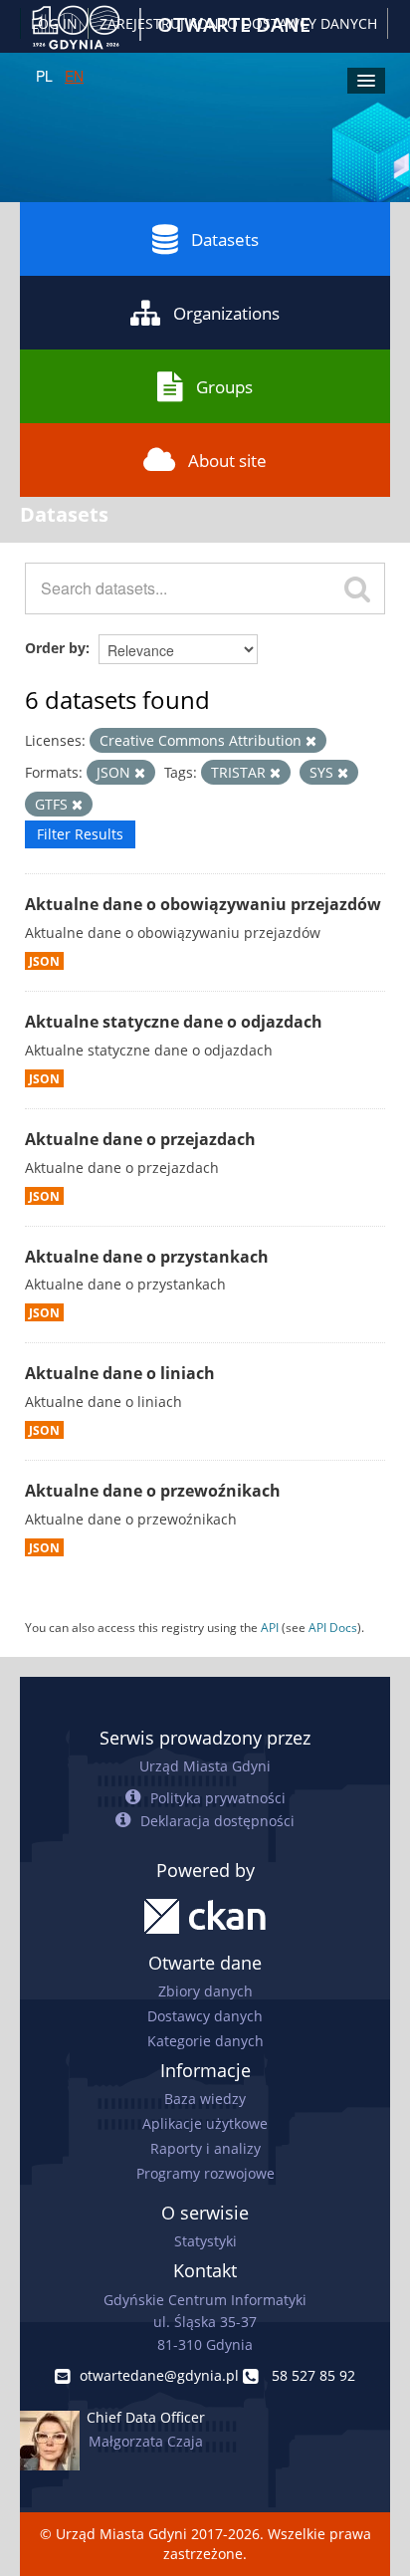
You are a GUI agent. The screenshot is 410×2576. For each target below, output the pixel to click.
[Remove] (311, 741)
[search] (357, 588)
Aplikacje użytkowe (205, 2123)
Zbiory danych (205, 1991)
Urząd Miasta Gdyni (205, 1766)
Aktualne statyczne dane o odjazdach (174, 1022)
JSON (44, 961)
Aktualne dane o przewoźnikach (153, 1491)
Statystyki (205, 2241)
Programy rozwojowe (205, 2173)
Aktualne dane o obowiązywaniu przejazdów (203, 904)
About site (227, 461)
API (270, 1627)
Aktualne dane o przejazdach (140, 1139)
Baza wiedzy (205, 2099)
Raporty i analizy (205, 2148)
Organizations (226, 313)
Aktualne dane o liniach (120, 1373)
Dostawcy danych (205, 2016)
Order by (55, 648)
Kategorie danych (205, 2041)
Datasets (225, 239)
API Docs (333, 1627)
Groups (224, 387)
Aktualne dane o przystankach (147, 1257)
